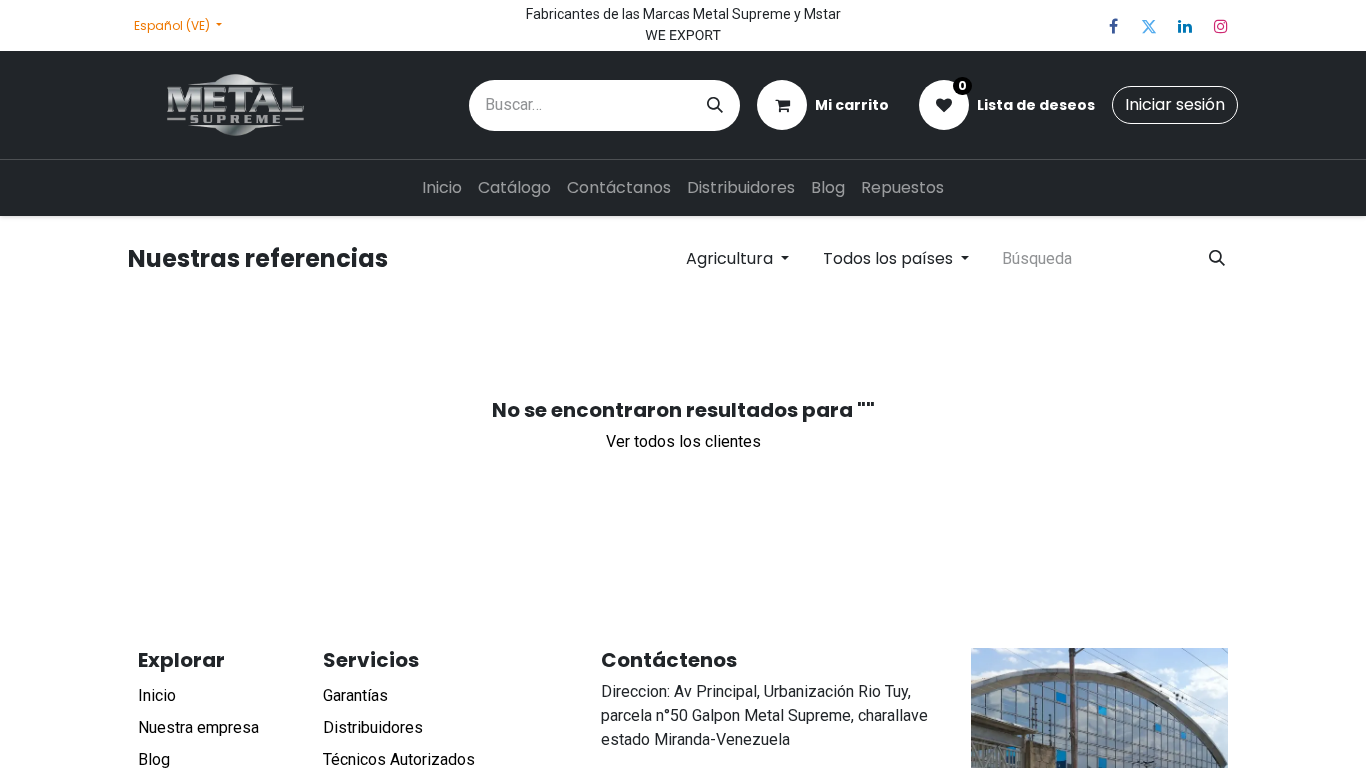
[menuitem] (442, 188)
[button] (737, 259)
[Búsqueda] (715, 105)
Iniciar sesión (1175, 104)
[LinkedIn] (1185, 26)
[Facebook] (1113, 26)
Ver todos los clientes (683, 441)
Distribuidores (373, 727)
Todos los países (888, 258)
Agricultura (729, 258)
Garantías (355, 695)
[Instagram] (1221, 26)
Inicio (157, 695)
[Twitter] (1149, 26)
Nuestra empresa (198, 727)
